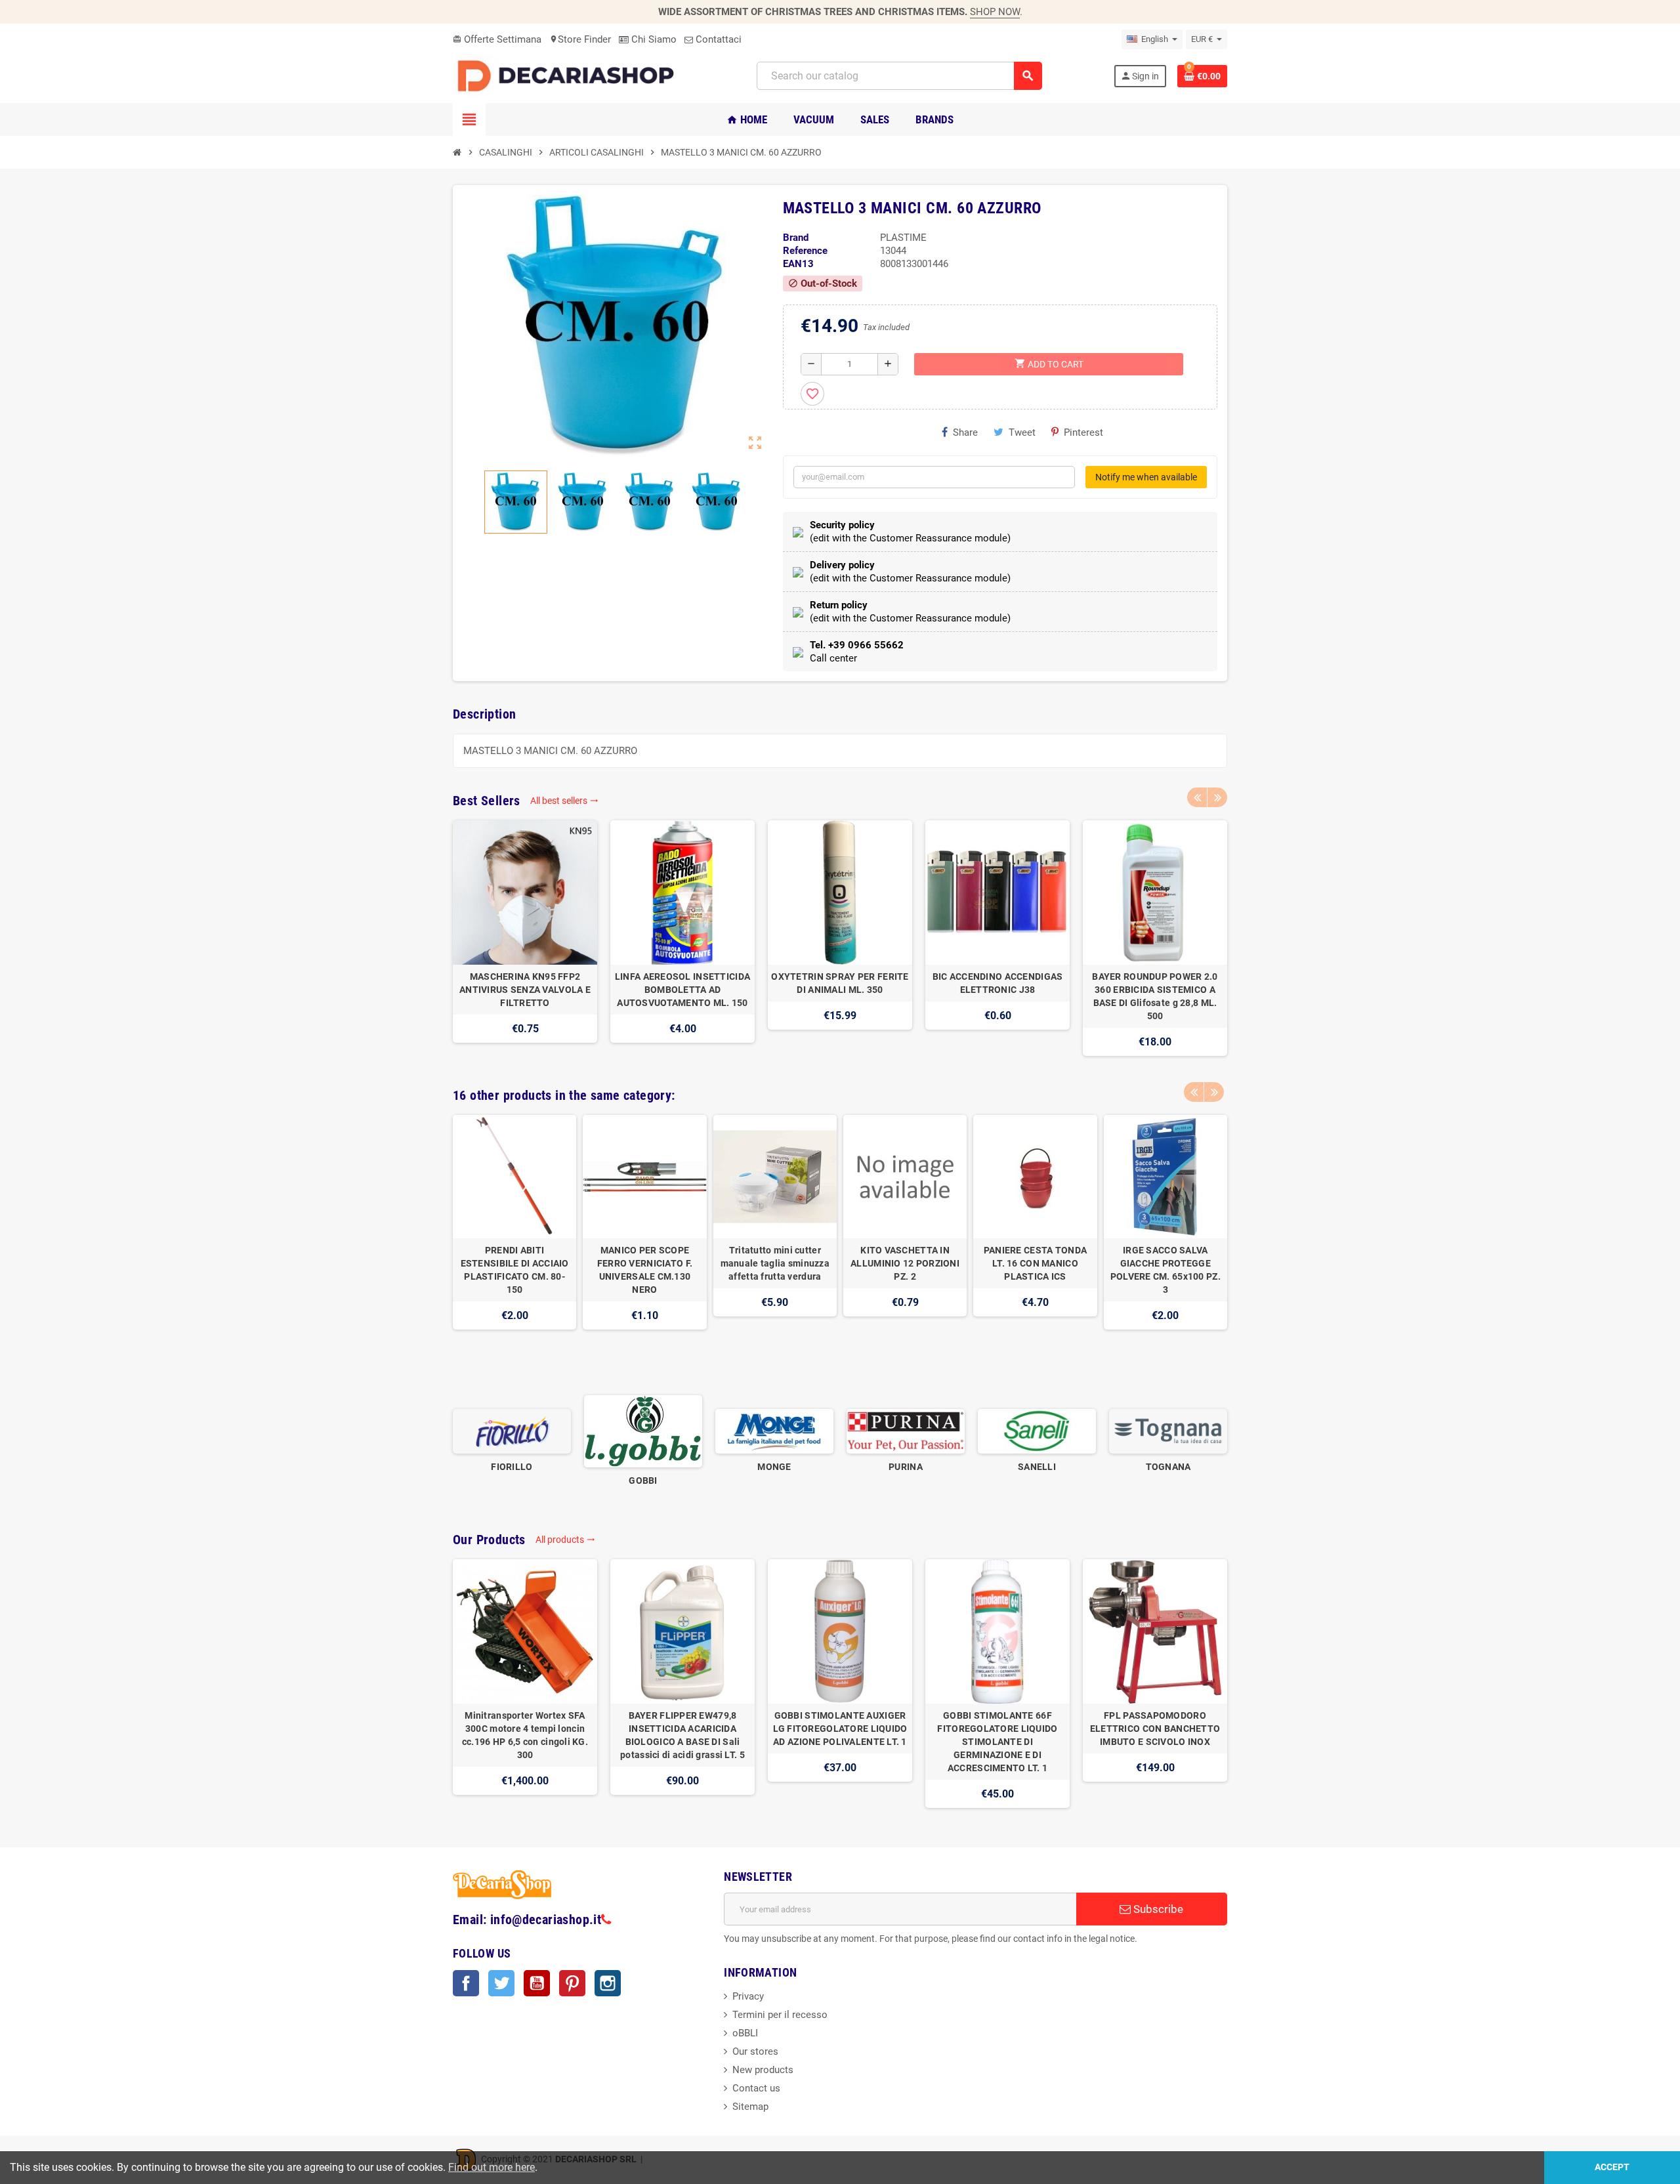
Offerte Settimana (497, 39)
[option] (525, 938)
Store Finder (580, 39)
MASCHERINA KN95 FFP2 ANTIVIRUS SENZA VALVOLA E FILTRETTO (525, 990)
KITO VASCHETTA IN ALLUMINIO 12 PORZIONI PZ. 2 (905, 1263)
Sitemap (750, 2107)
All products (565, 1540)
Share (965, 432)
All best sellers (564, 801)
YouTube (537, 1983)
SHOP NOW (995, 12)
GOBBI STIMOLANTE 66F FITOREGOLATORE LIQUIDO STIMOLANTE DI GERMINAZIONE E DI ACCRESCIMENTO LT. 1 (997, 1742)
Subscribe (1157, 1909)
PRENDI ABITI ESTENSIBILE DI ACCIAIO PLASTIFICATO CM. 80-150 (515, 1270)
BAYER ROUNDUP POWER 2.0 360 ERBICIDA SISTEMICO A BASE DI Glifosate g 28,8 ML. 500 (1155, 996)
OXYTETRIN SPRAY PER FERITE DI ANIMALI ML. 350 (840, 983)
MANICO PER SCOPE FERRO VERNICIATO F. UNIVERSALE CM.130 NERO (645, 1270)
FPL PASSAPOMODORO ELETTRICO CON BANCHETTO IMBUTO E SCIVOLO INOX (1155, 1729)
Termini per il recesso (780, 2015)
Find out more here (492, 2167)
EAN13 (798, 264)
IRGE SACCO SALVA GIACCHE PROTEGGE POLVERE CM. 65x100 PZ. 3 (1165, 1270)
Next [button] (1217, 797)
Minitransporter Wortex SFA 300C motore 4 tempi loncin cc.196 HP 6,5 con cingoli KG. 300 (525, 1735)
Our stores (755, 2051)
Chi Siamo (653, 39)
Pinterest (1083, 432)
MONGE (774, 1467)
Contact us (756, 2088)
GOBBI (643, 1480)
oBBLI (745, 2033)
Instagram (608, 1983)
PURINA (906, 1467)
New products (763, 2070)
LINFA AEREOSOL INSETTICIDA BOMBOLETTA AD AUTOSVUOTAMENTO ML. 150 (682, 990)
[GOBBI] (643, 1431)
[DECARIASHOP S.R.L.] (569, 75)
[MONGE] (774, 1431)
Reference (805, 251)
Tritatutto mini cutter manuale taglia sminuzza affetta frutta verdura (775, 1263)
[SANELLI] (1037, 1431)
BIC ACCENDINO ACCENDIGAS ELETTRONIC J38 (998, 983)
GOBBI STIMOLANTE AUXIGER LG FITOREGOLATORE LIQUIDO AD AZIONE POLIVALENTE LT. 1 (840, 1729)
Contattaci (717, 39)
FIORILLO (512, 1467)
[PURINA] (906, 1431)
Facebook (466, 1983)
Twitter (501, 1983)
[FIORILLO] (512, 1431)
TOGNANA (1168, 1467)
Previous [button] (1197, 797)
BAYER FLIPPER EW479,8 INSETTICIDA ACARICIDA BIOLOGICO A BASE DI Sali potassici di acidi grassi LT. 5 (682, 1735)
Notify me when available (1146, 477)
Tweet (1022, 432)
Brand (796, 238)
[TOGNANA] (1168, 1431)
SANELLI (1037, 1467)
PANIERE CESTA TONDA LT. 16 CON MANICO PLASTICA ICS (1035, 1263)
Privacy (748, 1996)
